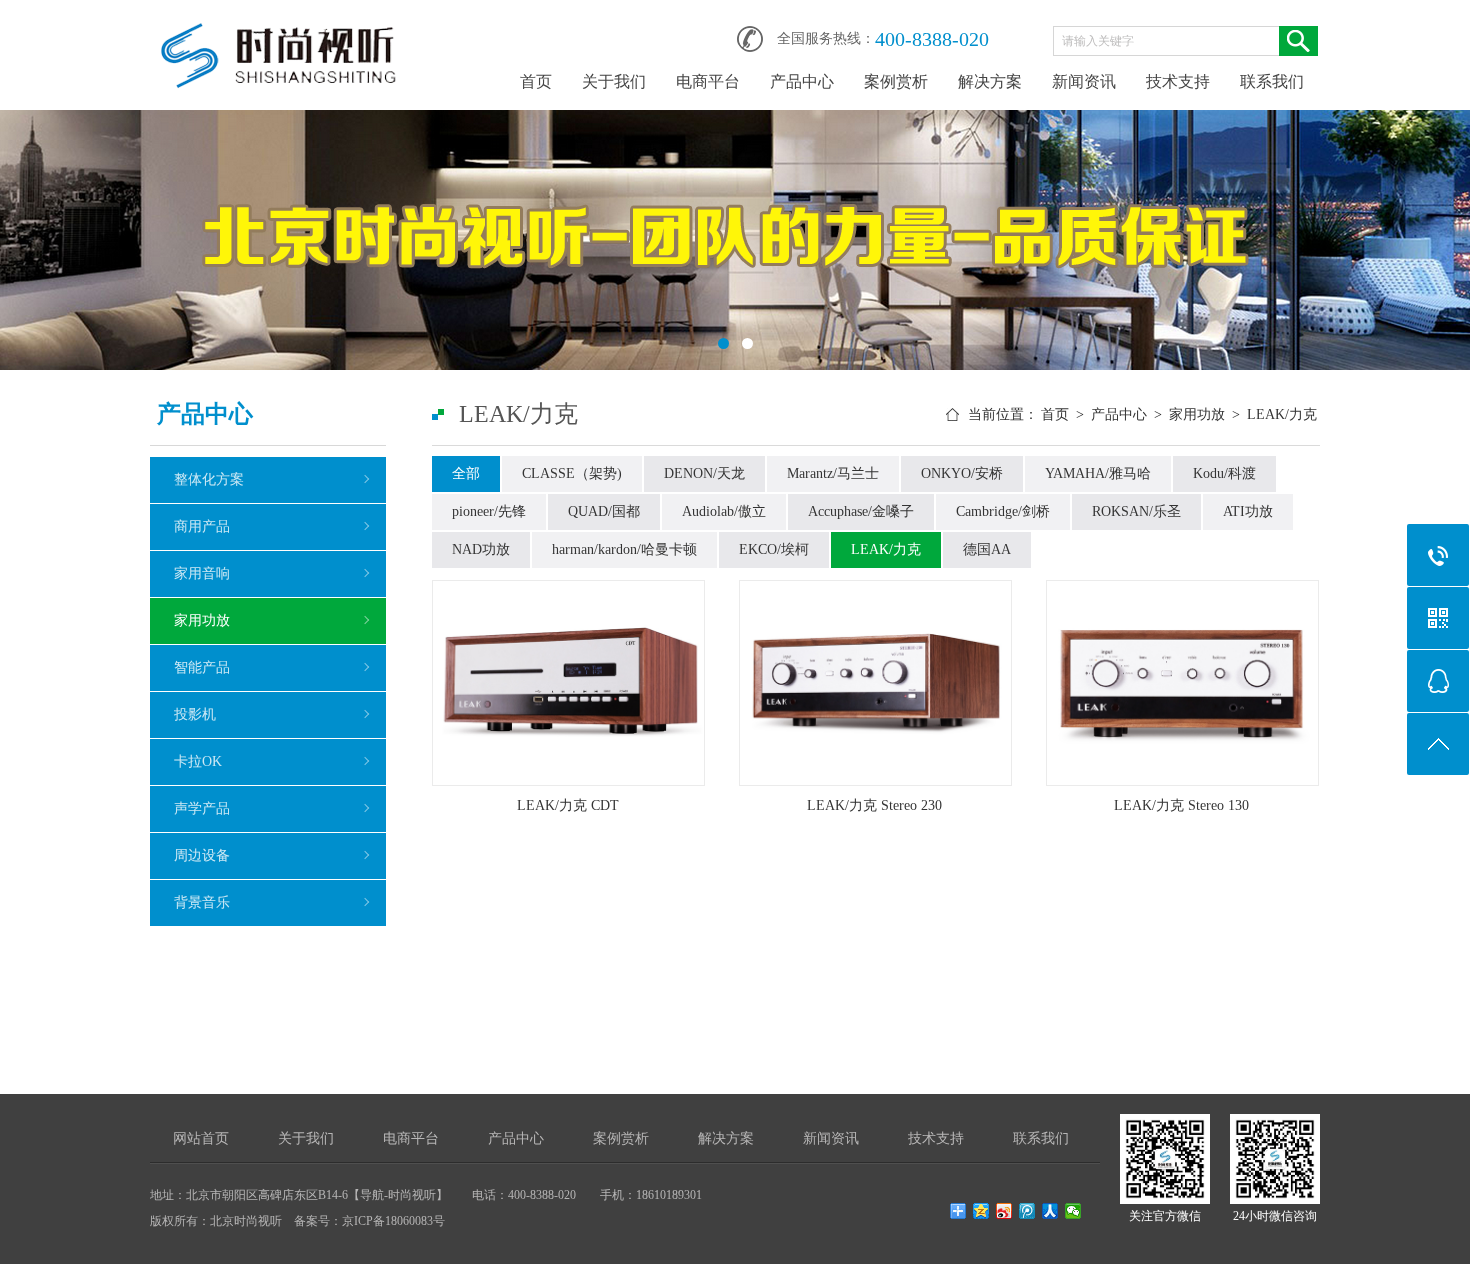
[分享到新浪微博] (1004, 1211)
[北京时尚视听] (280, 32)
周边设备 (202, 855)
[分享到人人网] (1050, 1211)
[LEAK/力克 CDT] (568, 683)
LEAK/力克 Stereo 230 (874, 805)
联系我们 (1272, 81)
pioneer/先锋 (489, 511)
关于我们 (614, 81)
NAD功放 (481, 549)
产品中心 (802, 81)
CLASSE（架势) (572, 473)
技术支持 (1178, 81)
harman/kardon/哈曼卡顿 (624, 549)
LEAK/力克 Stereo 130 (1181, 805)
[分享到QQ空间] (981, 1211)
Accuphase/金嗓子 (861, 511)
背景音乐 (202, 902)
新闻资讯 (1084, 81)
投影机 (195, 714)
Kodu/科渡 (1224, 473)
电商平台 (708, 81)
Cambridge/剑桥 (1003, 511)
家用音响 (202, 573)
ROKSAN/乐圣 (1136, 511)
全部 (466, 473)
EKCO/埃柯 (774, 549)
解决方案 (990, 81)
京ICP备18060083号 (393, 1221)
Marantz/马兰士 (833, 473)
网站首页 (201, 1138)
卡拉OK (198, 761)
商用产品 (202, 526)
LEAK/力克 (1282, 414)
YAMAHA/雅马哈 (1098, 473)
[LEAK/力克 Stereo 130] (1182, 683)
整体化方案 (209, 479)
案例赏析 (896, 81)
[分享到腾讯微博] (1027, 1211)
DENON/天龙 (704, 473)
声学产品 (202, 808)
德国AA (987, 549)
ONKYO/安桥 (962, 473)
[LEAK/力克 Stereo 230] (875, 683)
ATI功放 (1248, 511)
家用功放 (202, 620)
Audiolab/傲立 (724, 511)
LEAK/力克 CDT (568, 805)
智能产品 (202, 667)
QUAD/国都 (604, 511)
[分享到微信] (1073, 1211)
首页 (536, 81)
